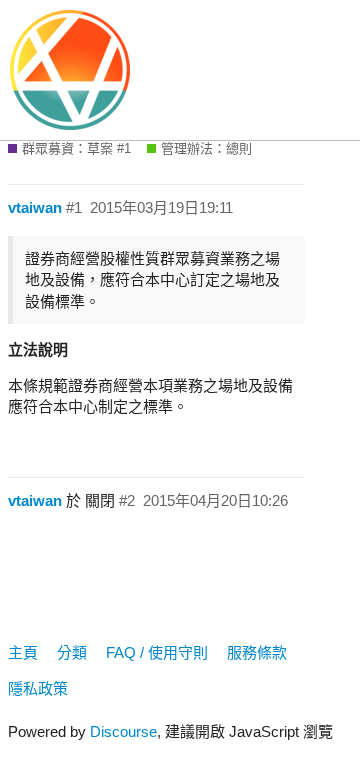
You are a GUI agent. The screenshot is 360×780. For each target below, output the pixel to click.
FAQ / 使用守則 (157, 652)
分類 (72, 652)
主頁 (23, 652)
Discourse (123, 731)
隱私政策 (38, 688)
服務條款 (257, 652)
